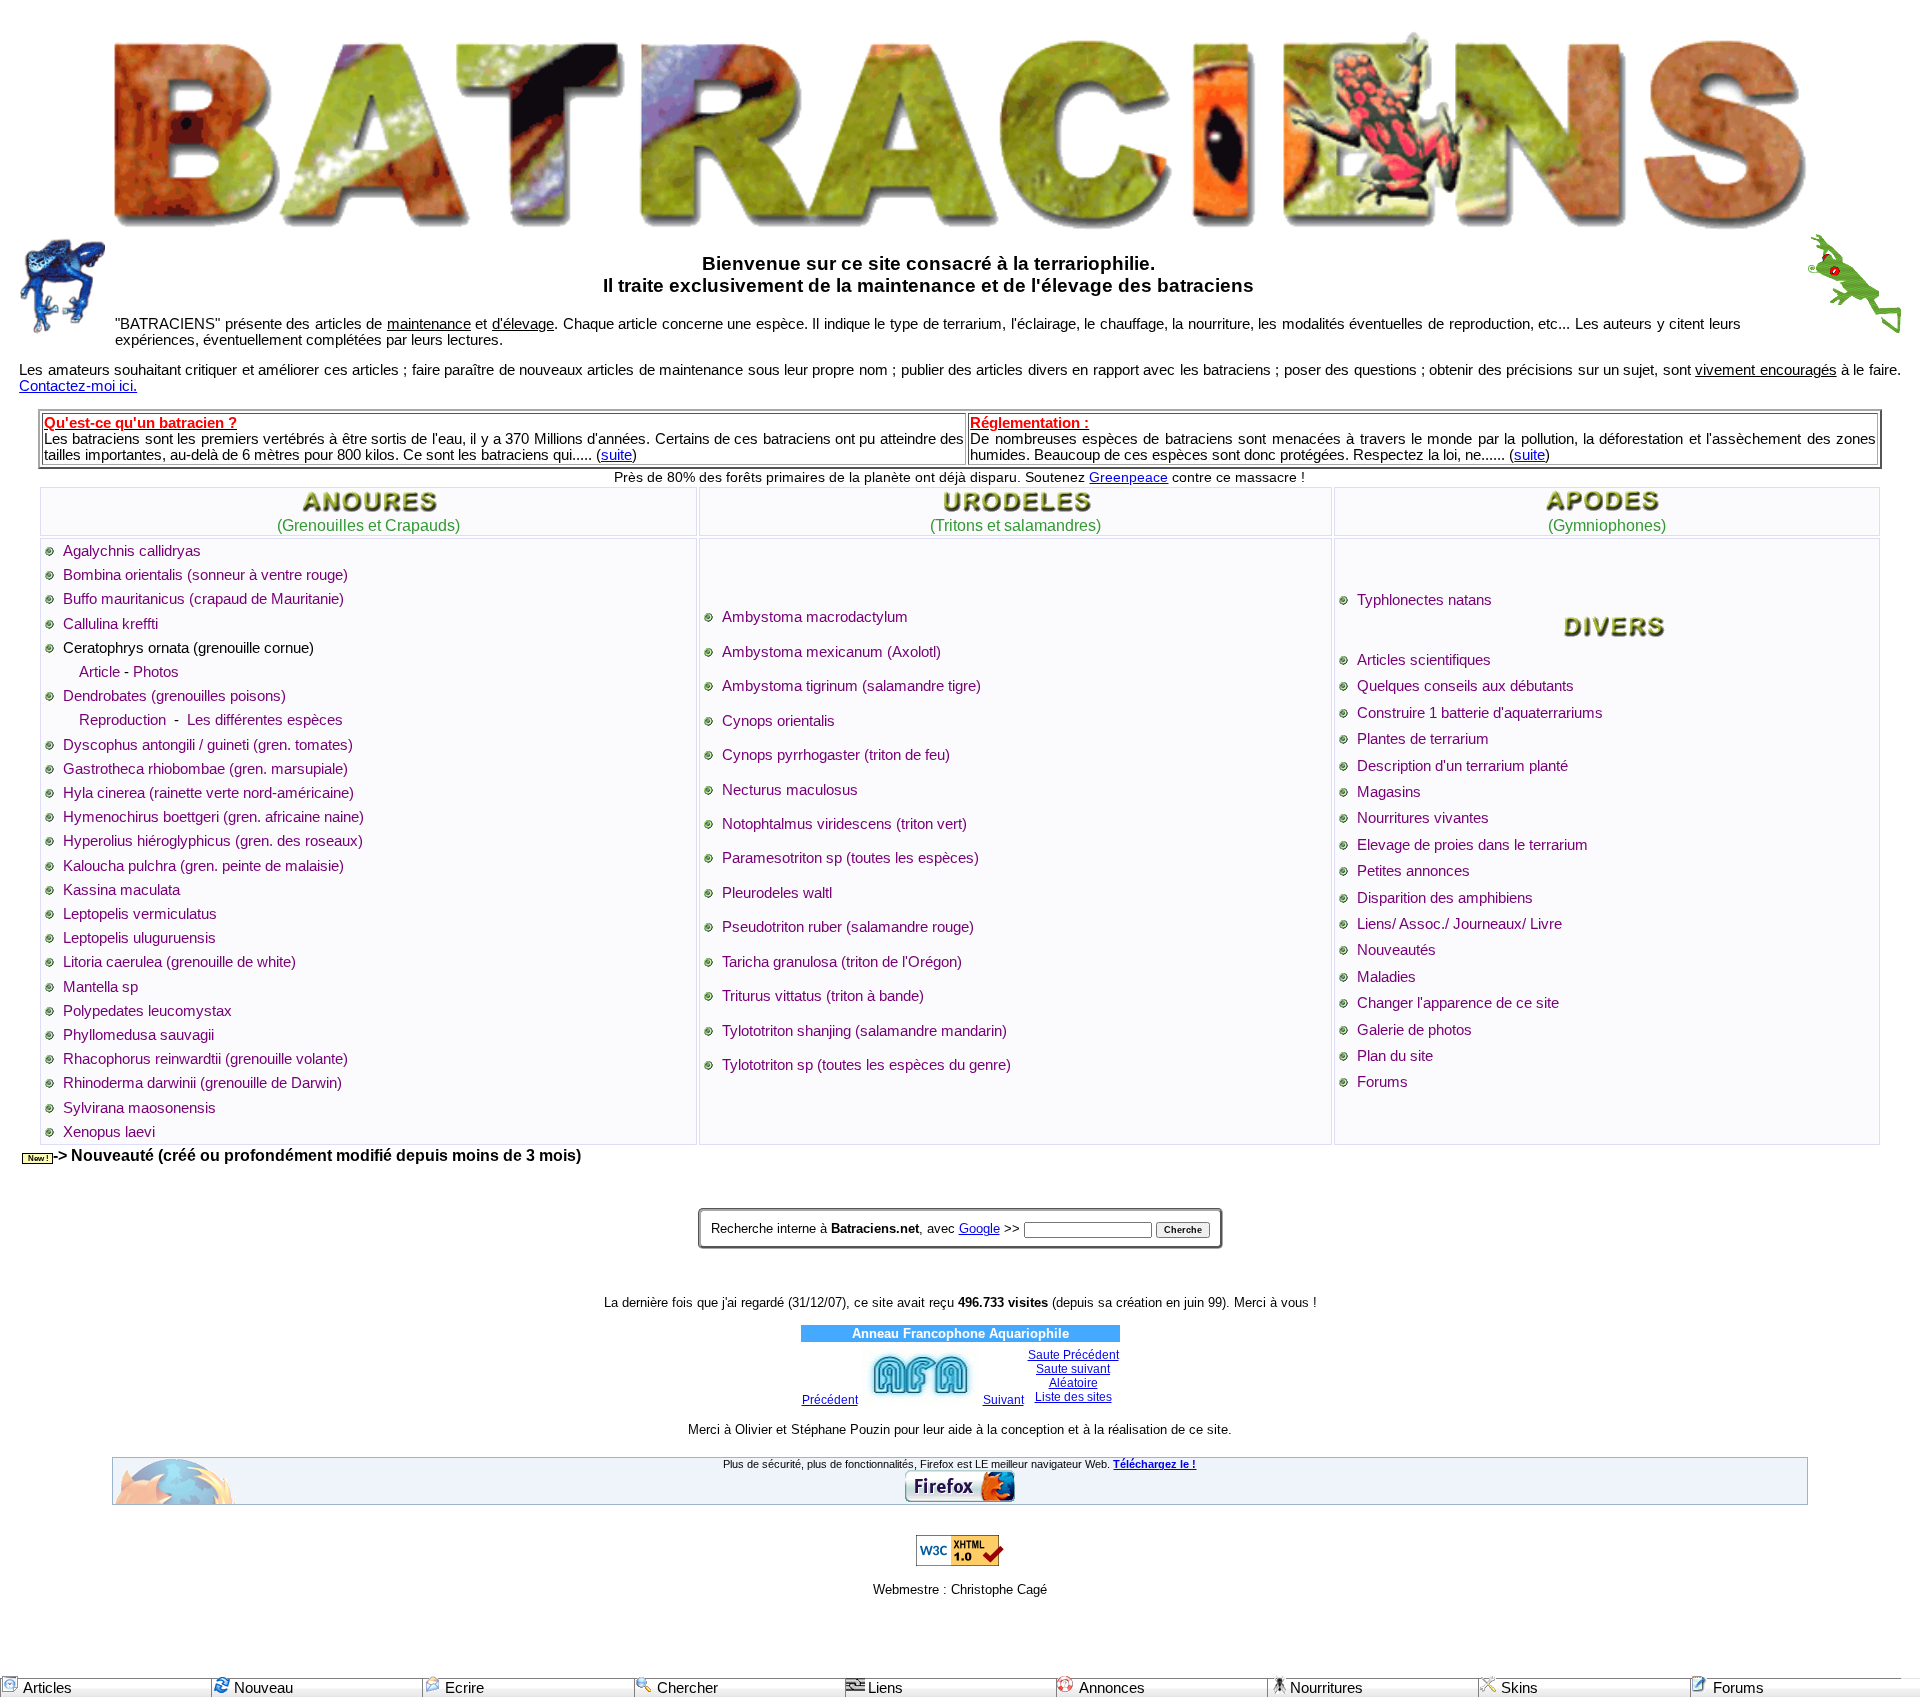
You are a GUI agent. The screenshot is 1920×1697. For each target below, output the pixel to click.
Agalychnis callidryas (132, 551)
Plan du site (1395, 1056)
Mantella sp (100, 987)
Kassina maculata (121, 890)
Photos (156, 672)
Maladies (1386, 977)
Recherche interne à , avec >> (865, 1228)
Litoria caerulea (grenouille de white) (179, 962)
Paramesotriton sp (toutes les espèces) (850, 858)
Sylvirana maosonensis (139, 1108)
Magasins (1389, 792)
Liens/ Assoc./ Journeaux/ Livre (1459, 924)
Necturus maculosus (790, 790)
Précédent (830, 1400)
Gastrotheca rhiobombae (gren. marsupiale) (205, 769)
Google (979, 1228)
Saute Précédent (1073, 1355)
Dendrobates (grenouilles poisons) (174, 696)
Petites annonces (1413, 871)
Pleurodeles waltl (777, 893)
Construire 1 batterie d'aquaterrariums (1480, 713)
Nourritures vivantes (1423, 818)
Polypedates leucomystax (147, 1011)
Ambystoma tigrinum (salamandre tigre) (851, 686)
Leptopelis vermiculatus (140, 914)
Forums (1382, 1082)
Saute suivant (1073, 1369)
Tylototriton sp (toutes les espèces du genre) (866, 1065)
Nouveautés (1396, 950)
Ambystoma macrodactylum (815, 617)
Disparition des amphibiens (1445, 898)
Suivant (1003, 1400)
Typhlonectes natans (1424, 600)
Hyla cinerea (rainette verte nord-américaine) (208, 793)
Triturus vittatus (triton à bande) (823, 996)
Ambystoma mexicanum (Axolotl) (831, 652)
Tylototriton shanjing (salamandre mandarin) (864, 1031)
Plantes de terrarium (1423, 739)
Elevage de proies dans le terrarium (1472, 845)
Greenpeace (1128, 477)
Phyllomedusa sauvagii (138, 1035)
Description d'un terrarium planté (1462, 766)
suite (616, 455)
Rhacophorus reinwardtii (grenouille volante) (205, 1059)
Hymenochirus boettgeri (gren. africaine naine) (213, 817)
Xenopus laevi (109, 1132)
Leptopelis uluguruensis (139, 938)
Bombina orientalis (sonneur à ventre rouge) (205, 575)
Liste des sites (1073, 1397)
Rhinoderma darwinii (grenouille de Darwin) (202, 1083)
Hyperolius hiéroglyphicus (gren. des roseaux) (213, 841)
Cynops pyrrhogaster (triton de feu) (836, 755)
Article (99, 672)
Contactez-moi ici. (78, 386)
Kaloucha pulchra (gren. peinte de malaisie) (203, 866)
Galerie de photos (1414, 1030)
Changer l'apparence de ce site (1458, 1003)
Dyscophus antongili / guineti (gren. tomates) (208, 745)
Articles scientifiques (1424, 660)
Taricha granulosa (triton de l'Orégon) (842, 962)
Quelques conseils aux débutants (1465, 686)
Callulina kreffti (110, 624)
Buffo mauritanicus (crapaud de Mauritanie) (203, 599)
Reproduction (124, 720)
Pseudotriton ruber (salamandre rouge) (848, 927)
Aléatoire (1073, 1383)
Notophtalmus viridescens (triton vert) (844, 824)
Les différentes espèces (265, 720)
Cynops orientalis (778, 721)
